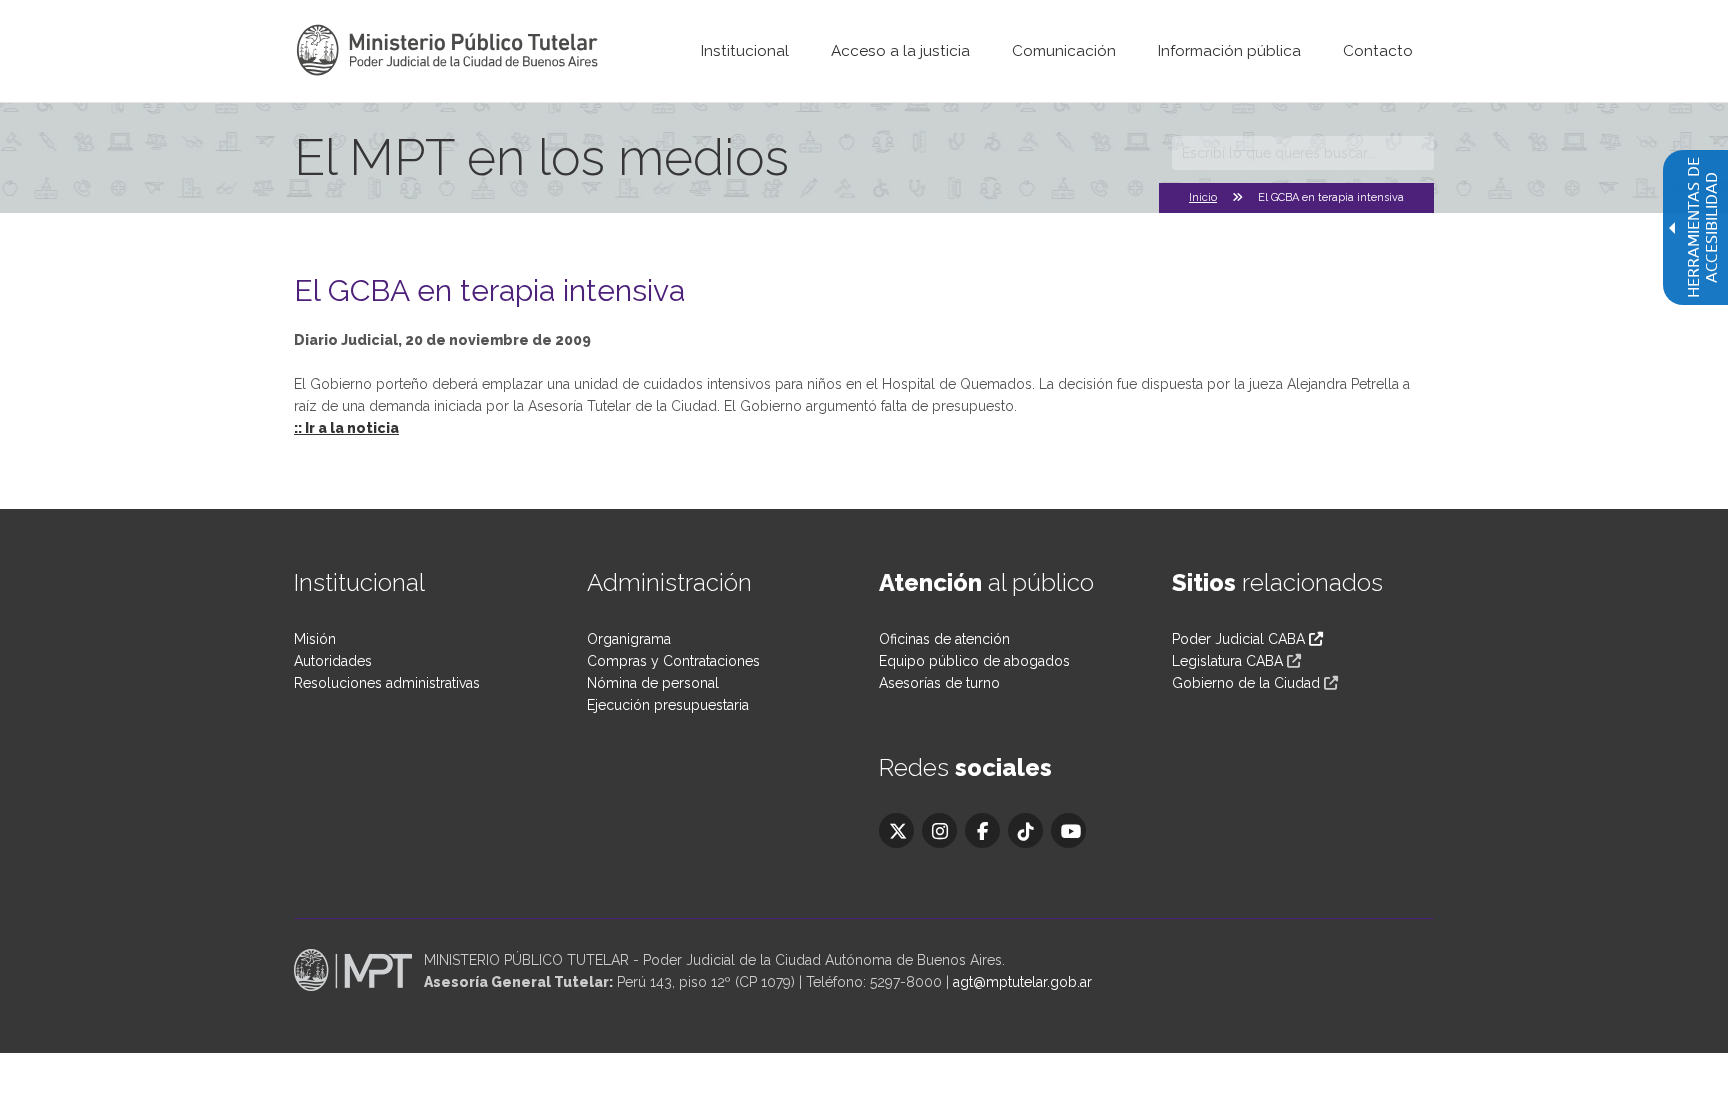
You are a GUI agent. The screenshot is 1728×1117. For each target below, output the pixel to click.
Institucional (745, 51)
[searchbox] (1303, 153)
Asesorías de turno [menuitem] (939, 683)
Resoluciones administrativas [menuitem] (387, 683)
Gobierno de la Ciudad (1246, 683)
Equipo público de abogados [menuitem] (974, 661)
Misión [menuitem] (315, 639)
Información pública (1229, 51)
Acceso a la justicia (900, 51)
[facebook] (982, 830)
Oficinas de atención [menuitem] (944, 639)
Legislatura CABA (1227, 661)
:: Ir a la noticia (346, 428)
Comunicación (1064, 51)
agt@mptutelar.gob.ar (1022, 982)
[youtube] (1068, 830)
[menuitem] (745, 51)
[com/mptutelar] (896, 830)
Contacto (1378, 51)
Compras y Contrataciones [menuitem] (673, 661)
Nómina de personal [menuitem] (653, 683)
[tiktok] (1025, 830)
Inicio (1203, 197)
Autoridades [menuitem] (333, 661)
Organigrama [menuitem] (629, 639)
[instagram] (939, 830)
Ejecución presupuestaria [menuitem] (668, 705)
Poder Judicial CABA (1240, 639)
